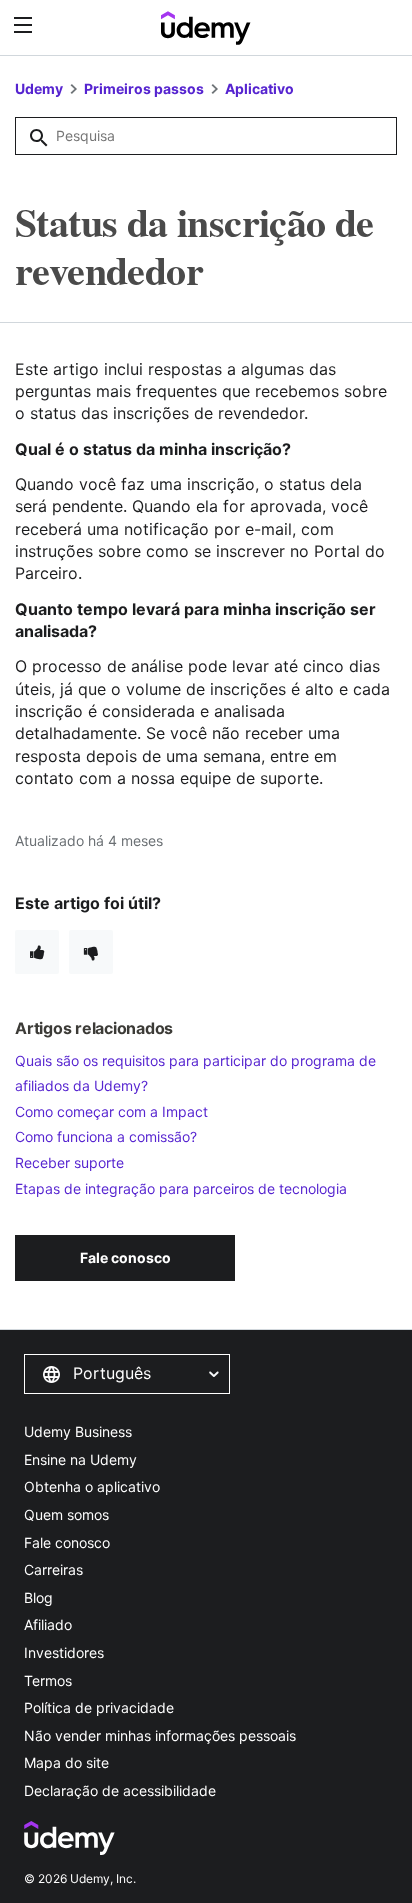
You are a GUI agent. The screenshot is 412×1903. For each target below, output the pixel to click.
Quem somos (66, 1514)
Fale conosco (67, 1542)
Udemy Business (78, 1431)
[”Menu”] (25, 25)
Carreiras (53, 1569)
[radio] (37, 952)
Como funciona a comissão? (106, 1136)
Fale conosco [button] (125, 1257)
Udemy (39, 88)
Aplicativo (259, 88)
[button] (127, 1374)
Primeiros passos (144, 88)
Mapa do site (66, 1762)
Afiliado (48, 1624)
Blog (38, 1597)
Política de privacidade (99, 1707)
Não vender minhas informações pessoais (160, 1735)
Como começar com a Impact (111, 1111)
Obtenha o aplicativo (92, 1486)
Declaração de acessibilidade (120, 1790)
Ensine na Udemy (80, 1459)
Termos (48, 1680)
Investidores (64, 1652)
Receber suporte (69, 1162)
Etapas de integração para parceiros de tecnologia (181, 1188)
